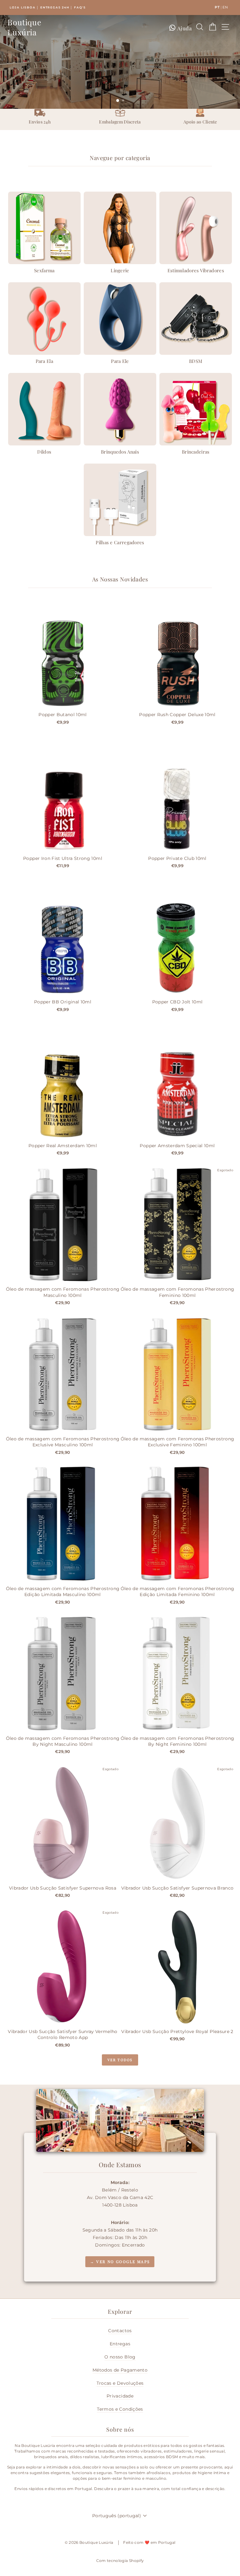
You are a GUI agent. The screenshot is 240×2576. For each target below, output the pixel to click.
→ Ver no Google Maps (120, 2262)
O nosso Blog (120, 2357)
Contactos (120, 2331)
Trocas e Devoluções (120, 2383)
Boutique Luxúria (24, 27)
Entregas (120, 2344)
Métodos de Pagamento (120, 2370)
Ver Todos (120, 2060)
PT (217, 7)
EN (225, 7)
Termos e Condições (120, 2409)
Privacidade (120, 2396)
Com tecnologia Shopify (120, 2561)
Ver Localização (120, 90)
